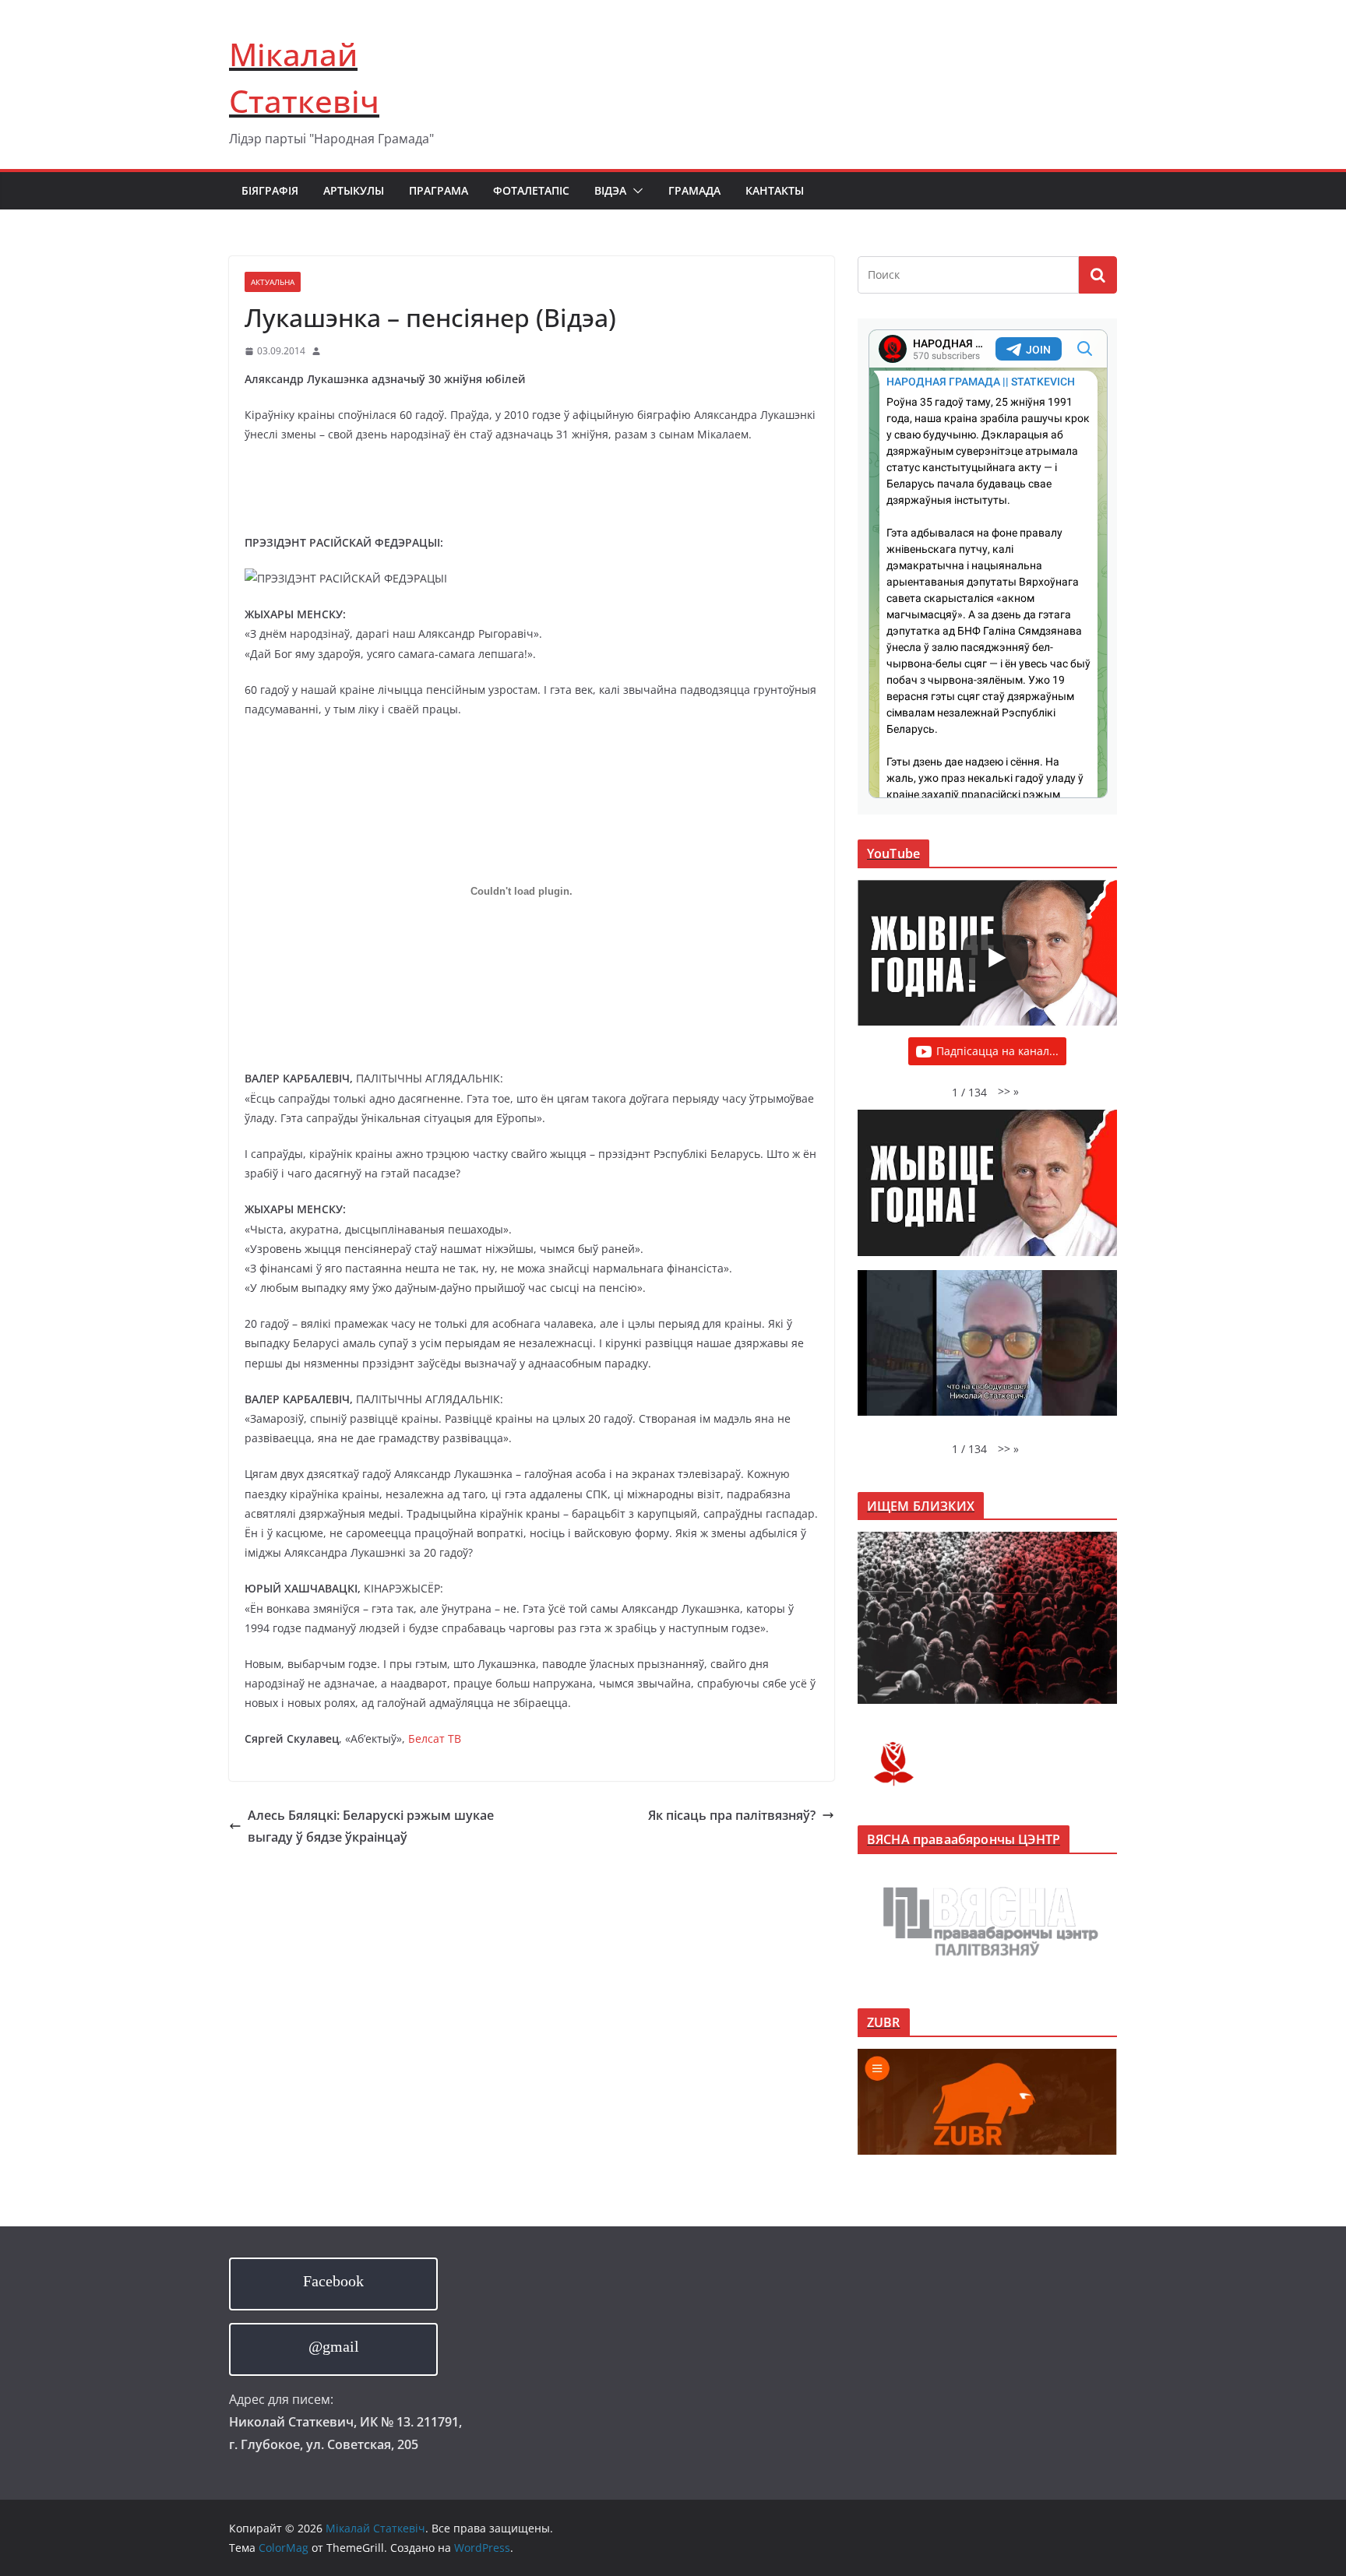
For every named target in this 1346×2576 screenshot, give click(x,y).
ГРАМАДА (694, 190)
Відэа (610, 190)
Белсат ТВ (435, 1738)
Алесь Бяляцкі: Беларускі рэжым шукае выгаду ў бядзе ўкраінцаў (371, 1826)
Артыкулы (354, 190)
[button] (635, 191)
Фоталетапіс (531, 190)
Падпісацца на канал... (997, 1051)
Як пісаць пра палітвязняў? (732, 1815)
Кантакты (775, 190)
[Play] (995, 958)
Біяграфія (270, 190)
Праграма (439, 190)
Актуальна (273, 282)
